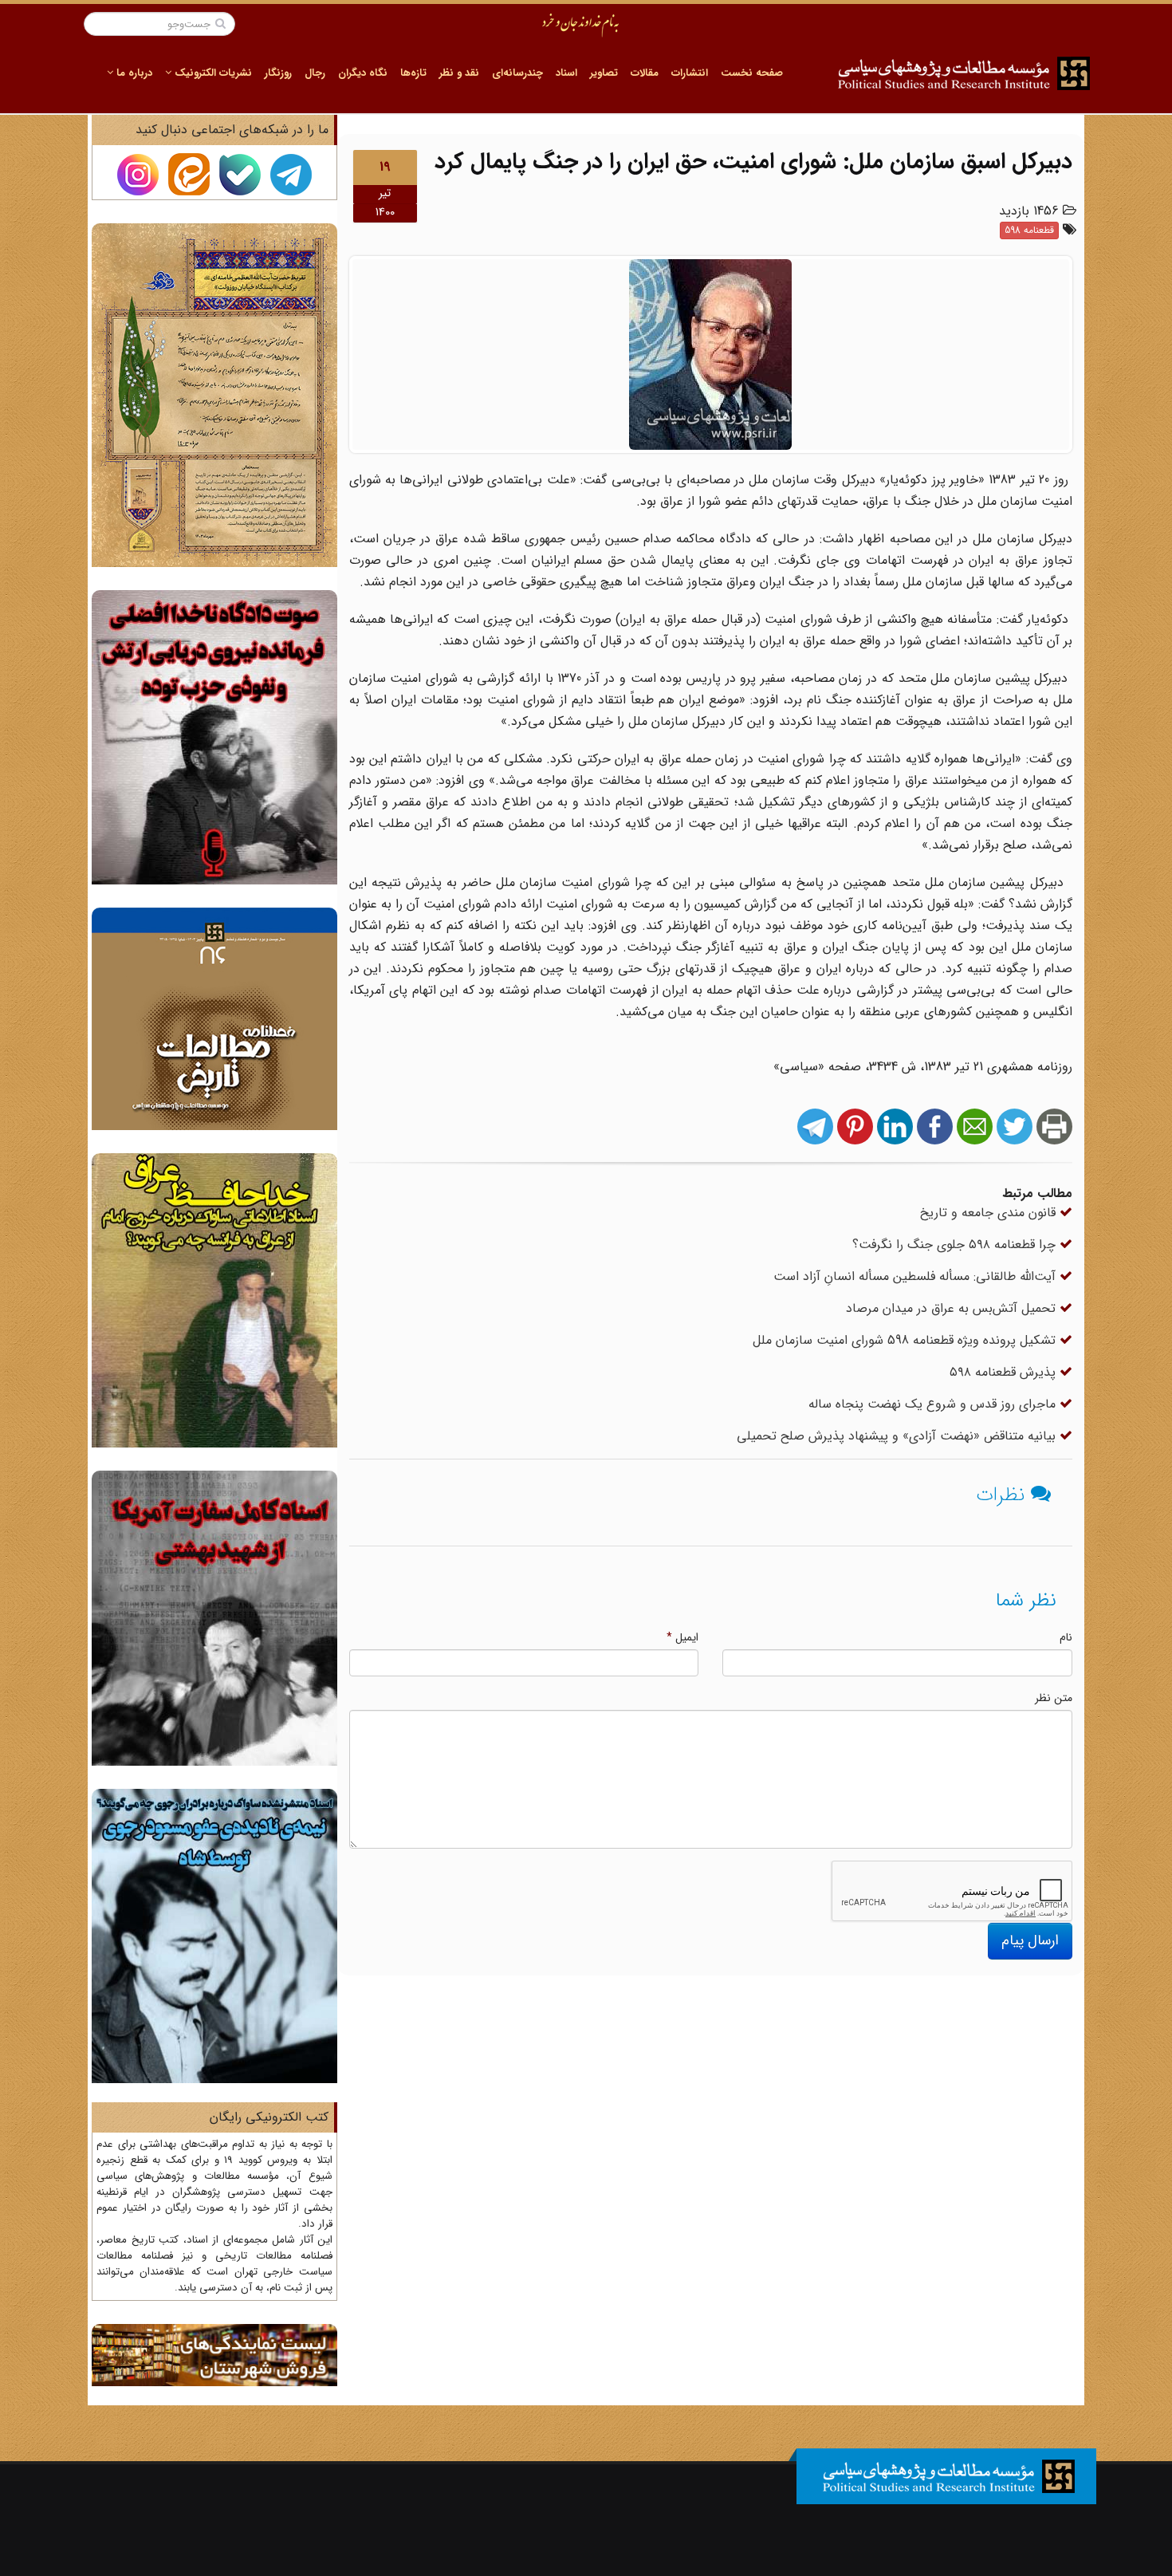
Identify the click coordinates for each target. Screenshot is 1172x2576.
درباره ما (133, 73)
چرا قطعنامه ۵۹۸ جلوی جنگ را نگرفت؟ (956, 1245)
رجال (315, 73)
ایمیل (682, 1637)
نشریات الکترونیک (212, 73)
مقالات (645, 73)
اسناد (566, 73)
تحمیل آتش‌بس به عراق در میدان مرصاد (953, 1308)
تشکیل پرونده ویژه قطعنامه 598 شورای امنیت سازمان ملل (906, 1340)
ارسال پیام (1030, 1940)
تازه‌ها (413, 73)
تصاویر (604, 73)
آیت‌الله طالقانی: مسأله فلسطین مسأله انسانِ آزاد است (916, 1276)
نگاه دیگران (363, 73)
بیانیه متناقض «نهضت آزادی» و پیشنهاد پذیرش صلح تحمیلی (898, 1436)
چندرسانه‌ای (517, 73)
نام (1066, 1637)
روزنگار (278, 73)
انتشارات (690, 73)
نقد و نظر (459, 73)
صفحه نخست (752, 73)
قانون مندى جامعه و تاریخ (990, 1213)
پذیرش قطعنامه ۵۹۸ (1005, 1372)
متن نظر (1054, 1698)
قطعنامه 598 (1029, 230)
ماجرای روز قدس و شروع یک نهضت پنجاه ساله (934, 1404)
